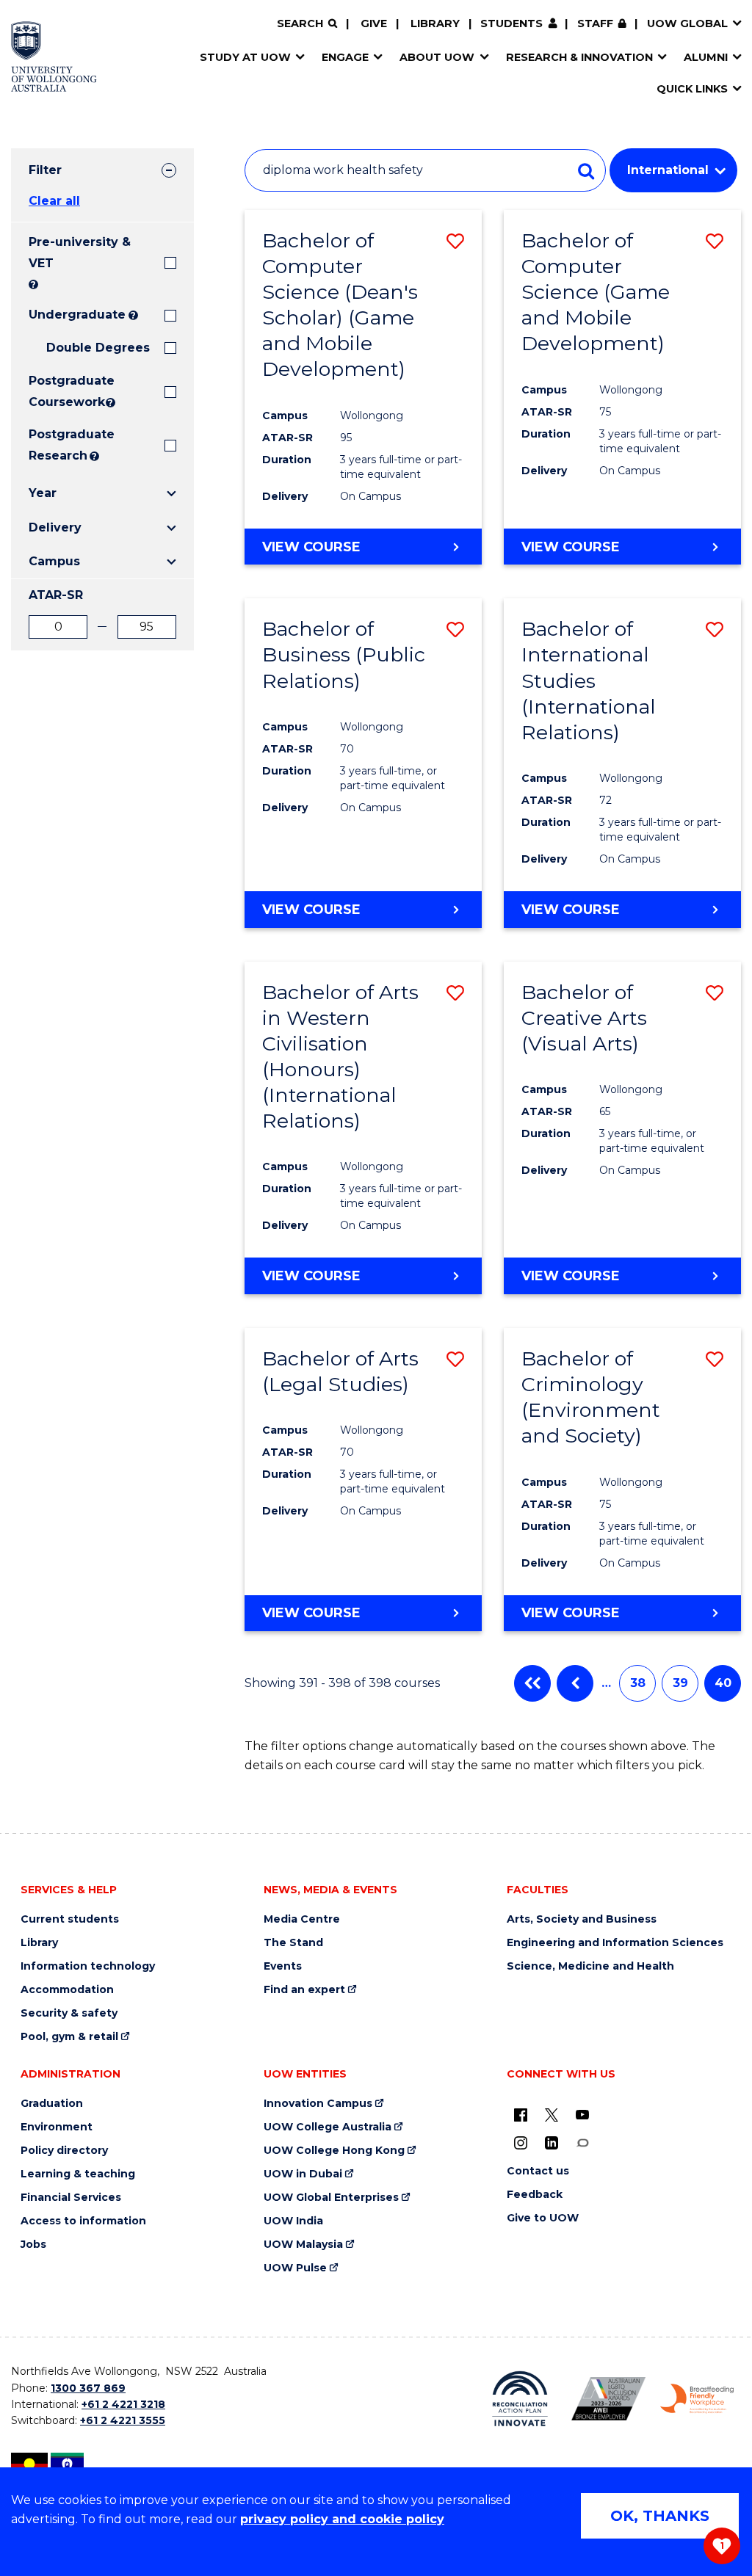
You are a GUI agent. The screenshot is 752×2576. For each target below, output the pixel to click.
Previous (575, 1683)
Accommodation (67, 1990)
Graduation (52, 2104)
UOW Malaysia (303, 2245)
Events (283, 1966)
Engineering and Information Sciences (615, 1943)
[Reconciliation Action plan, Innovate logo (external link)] (520, 2399)
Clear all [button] (54, 201)
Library (435, 23)
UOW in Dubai (303, 2174)
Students (511, 23)
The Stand (293, 1943)
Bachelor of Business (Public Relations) (344, 654)
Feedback (535, 2195)
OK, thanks (660, 2516)
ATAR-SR (56, 595)
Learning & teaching (78, 2174)
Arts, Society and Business (582, 1919)
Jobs (33, 2245)
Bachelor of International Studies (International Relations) (589, 680)
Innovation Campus (318, 2104)
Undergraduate (77, 315)
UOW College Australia (328, 2127)
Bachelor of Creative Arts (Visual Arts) (584, 1018)
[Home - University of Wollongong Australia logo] (54, 57)
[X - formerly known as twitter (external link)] (552, 2114)
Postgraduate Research (58, 445)
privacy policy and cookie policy (342, 2519)
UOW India (293, 2221)
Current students (70, 1919)
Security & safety (69, 2013)
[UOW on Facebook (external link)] (521, 2114)
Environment (57, 2127)
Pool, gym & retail (69, 2037)
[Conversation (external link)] (582, 2142)
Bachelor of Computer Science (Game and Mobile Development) (596, 292)
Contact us (538, 2171)
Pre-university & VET (80, 253)
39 (680, 1683)
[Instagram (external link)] (521, 2142)
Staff (595, 23)
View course (311, 547)
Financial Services (71, 2198)
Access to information (83, 2221)
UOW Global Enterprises (331, 2198)
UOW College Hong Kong (334, 2151)
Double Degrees (98, 348)
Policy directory (64, 2151)
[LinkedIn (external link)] (552, 2142)
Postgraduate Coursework (66, 391)
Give (374, 23)
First (532, 1683)
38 (638, 1683)
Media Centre (302, 1919)
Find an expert (304, 1990)
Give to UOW (543, 2218)
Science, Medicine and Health (590, 1966)
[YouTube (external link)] (582, 2114)
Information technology (88, 1966)
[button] (455, 241)
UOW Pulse (295, 2268)
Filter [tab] (45, 170)
